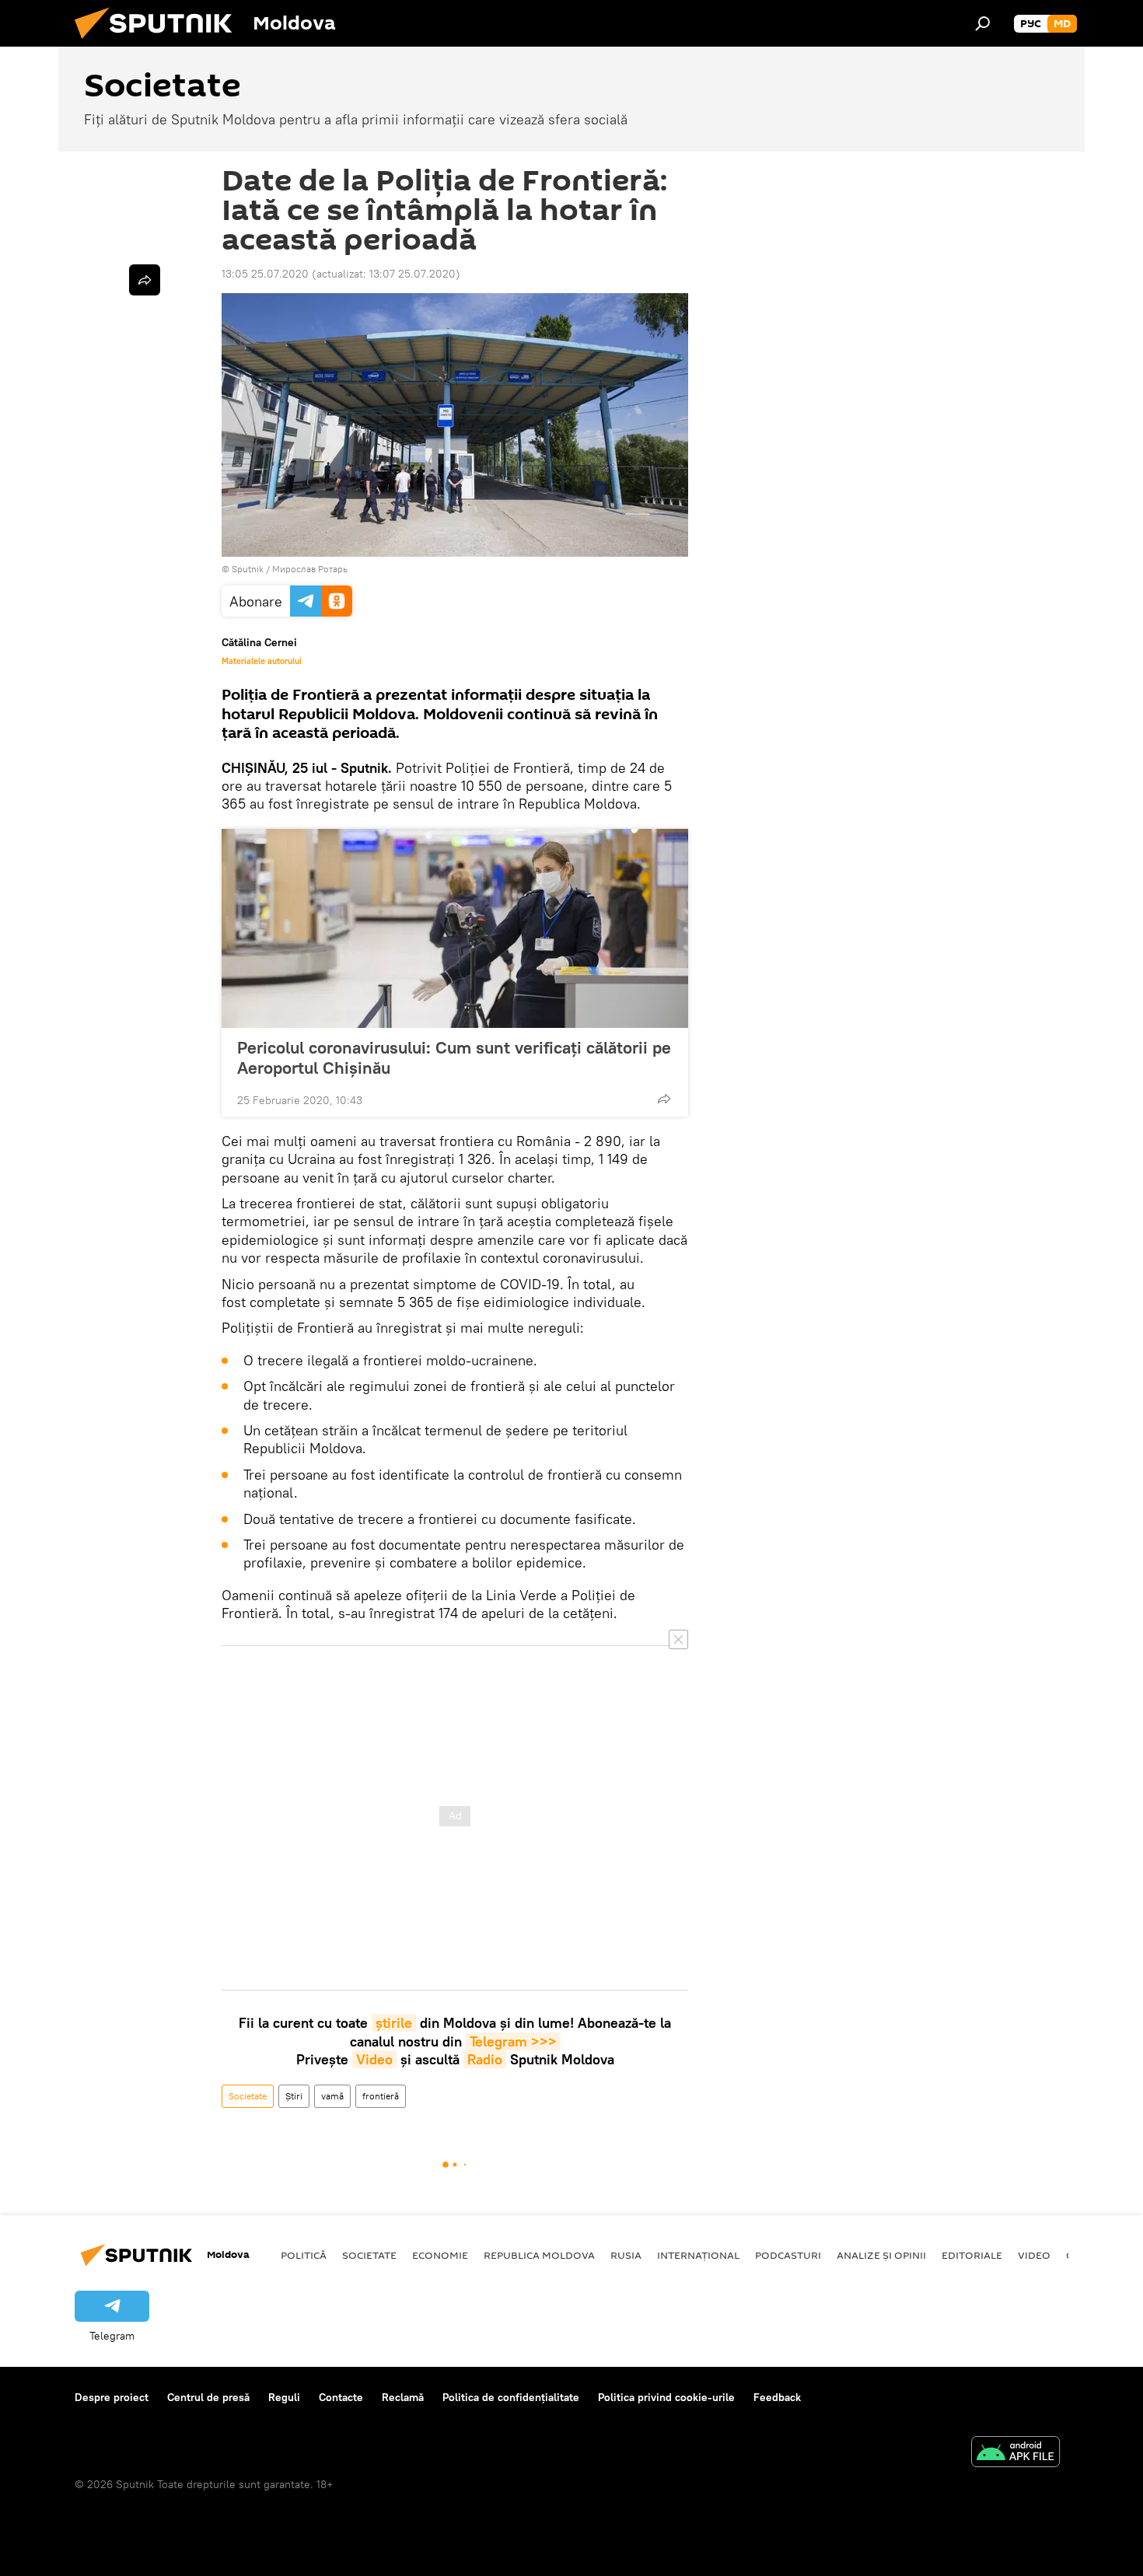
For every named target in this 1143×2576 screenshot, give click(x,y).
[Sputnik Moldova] (159, 43)
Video (374, 2059)
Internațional (698, 2255)
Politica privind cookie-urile (666, 2397)
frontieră (381, 2096)
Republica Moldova (539, 2255)
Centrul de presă (208, 2397)
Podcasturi (788, 2255)
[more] (664, 1099)
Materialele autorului (262, 661)
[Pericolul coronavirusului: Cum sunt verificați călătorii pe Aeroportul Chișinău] (455, 928)
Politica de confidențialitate (511, 2397)
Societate (248, 2096)
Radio (485, 2059)
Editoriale (972, 2255)
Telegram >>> (513, 2041)
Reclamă (403, 2397)
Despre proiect (112, 2397)
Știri (294, 2096)
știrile (394, 2023)
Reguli (284, 2397)
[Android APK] (1015, 2454)
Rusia (626, 2255)
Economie (440, 2255)
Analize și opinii (881, 2255)
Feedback (777, 2397)
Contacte (341, 2397)
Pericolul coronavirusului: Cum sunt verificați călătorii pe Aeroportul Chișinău (454, 1057)
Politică (304, 2255)
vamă (332, 2096)
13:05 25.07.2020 (265, 274)
